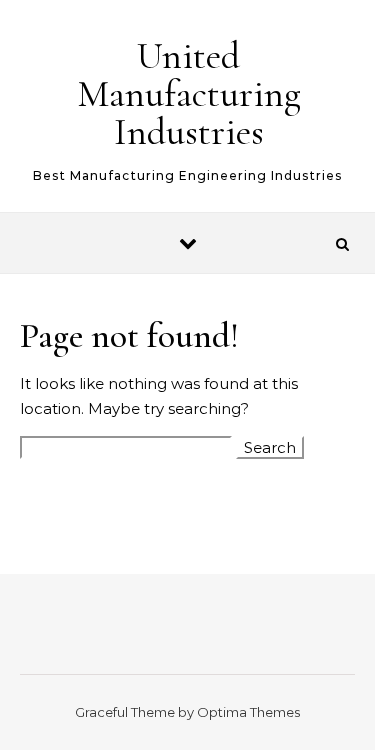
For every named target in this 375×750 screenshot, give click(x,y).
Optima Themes (248, 712)
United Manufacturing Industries (189, 94)
